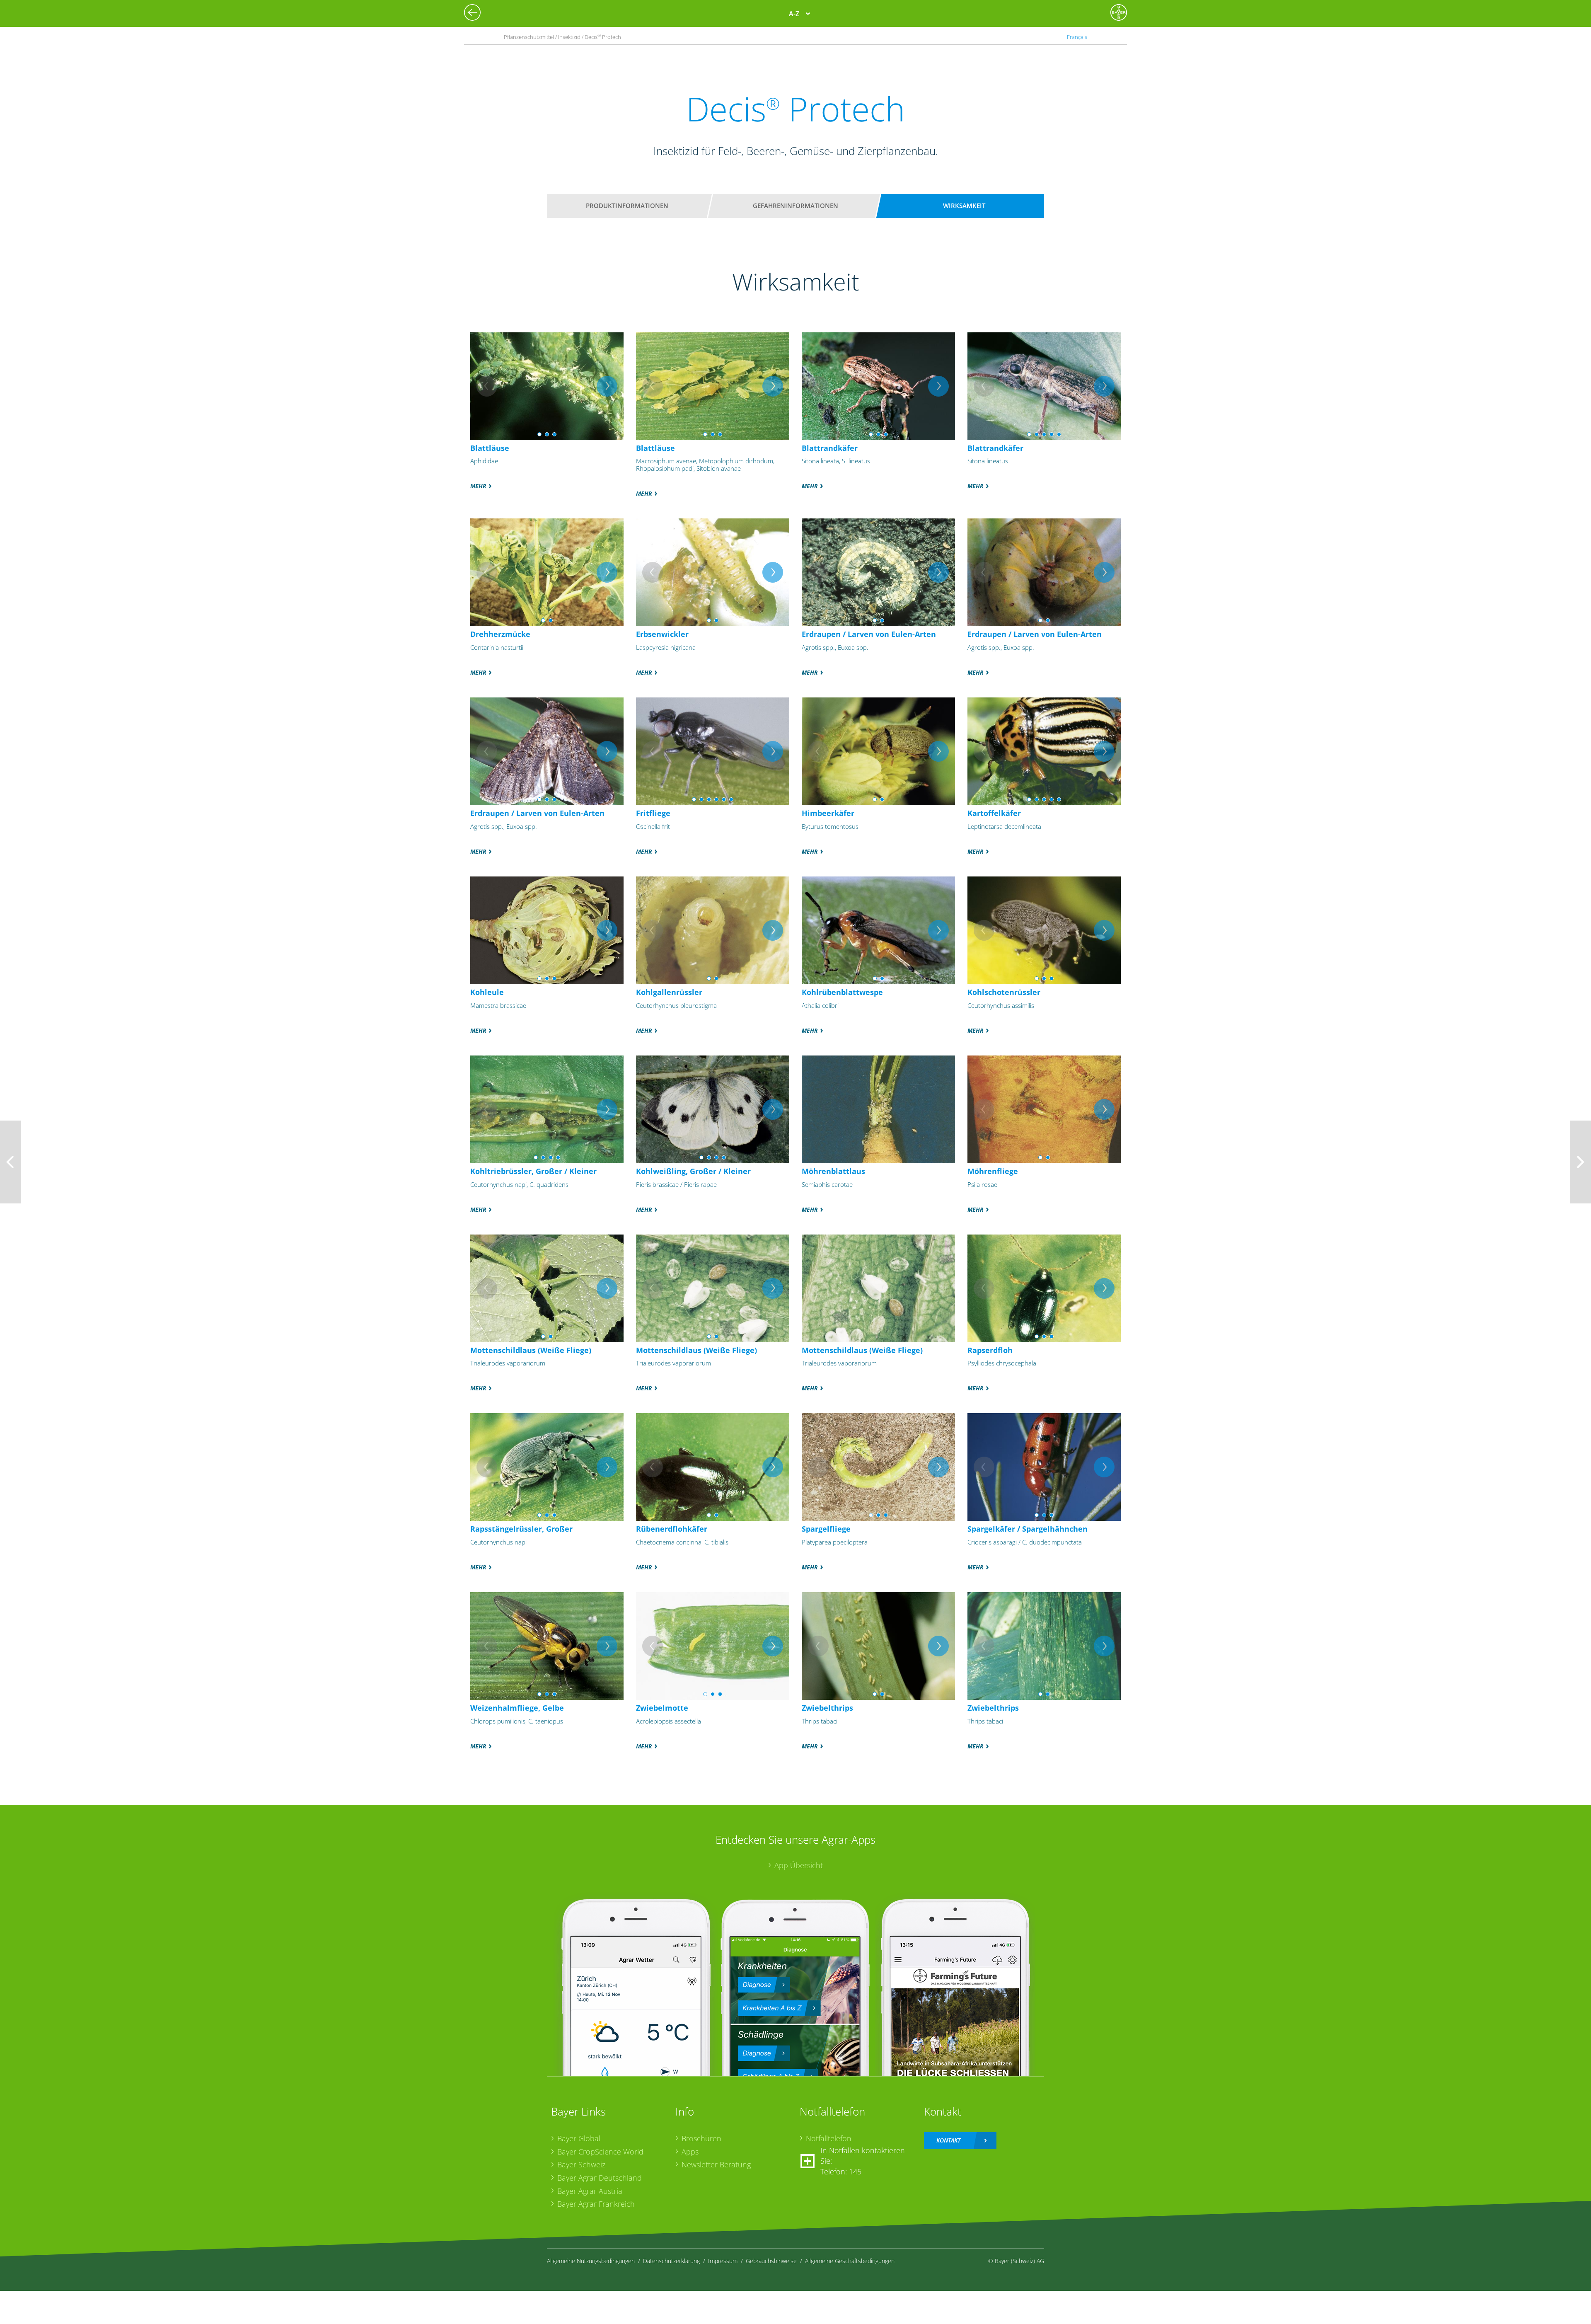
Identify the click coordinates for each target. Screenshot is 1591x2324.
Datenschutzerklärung (671, 2261)
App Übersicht (799, 1865)
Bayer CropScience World (600, 2152)
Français (1077, 37)
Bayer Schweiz (581, 2164)
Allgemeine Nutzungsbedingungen (591, 2261)
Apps (690, 2152)
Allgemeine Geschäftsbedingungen (850, 2261)
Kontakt (948, 2140)
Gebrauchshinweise (771, 2261)
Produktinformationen (627, 206)
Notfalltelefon (829, 2138)
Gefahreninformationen (795, 206)
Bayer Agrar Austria (590, 2191)
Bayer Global (579, 2138)
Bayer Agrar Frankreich (596, 2204)
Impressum (723, 2261)
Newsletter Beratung (716, 2164)
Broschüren (701, 2138)
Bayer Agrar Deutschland (600, 2178)
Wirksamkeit (964, 206)
